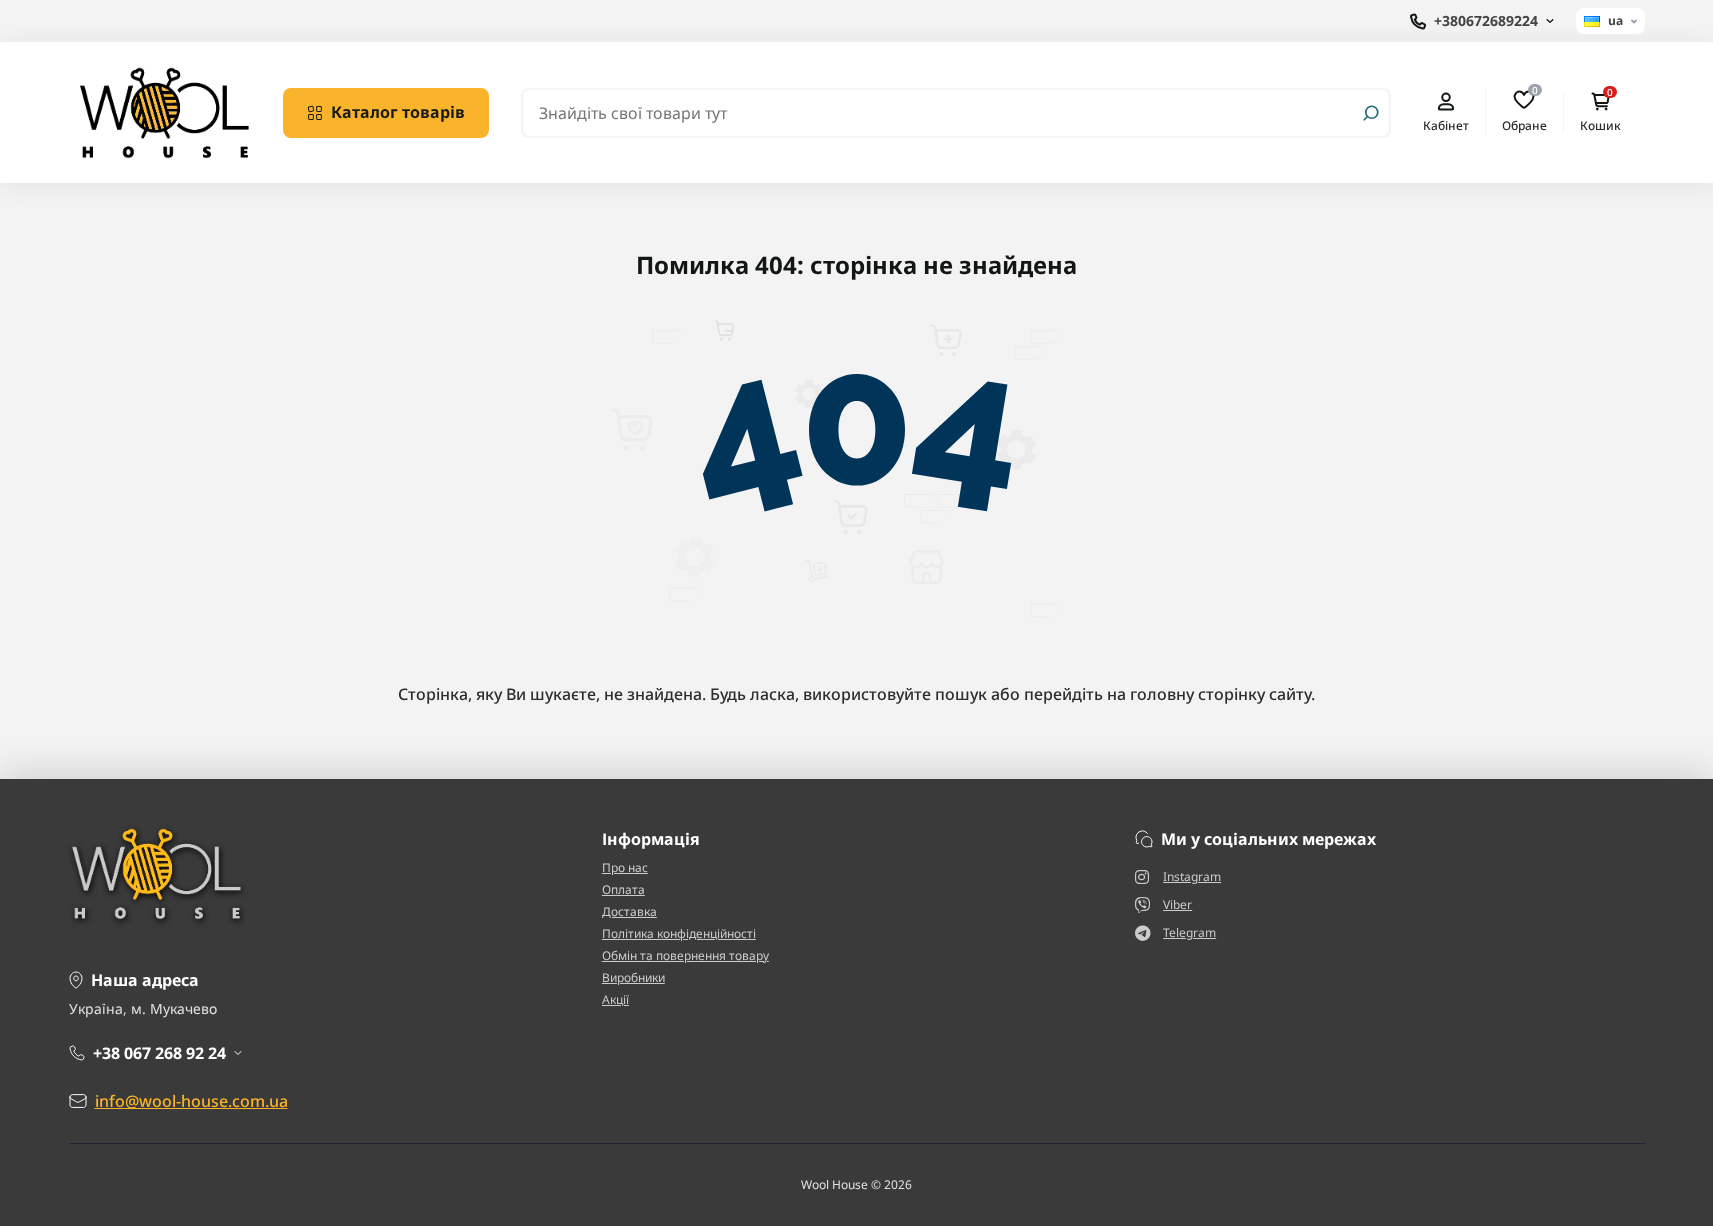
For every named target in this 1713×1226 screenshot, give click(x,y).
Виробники (633, 977)
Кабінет (1446, 125)
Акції (615, 999)
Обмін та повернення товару (685, 955)
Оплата (623, 889)
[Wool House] (164, 111)
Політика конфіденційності (679, 933)
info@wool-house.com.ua (191, 1101)
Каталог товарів (398, 112)
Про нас (625, 867)
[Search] (1371, 113)
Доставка (629, 911)
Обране (1524, 112)
